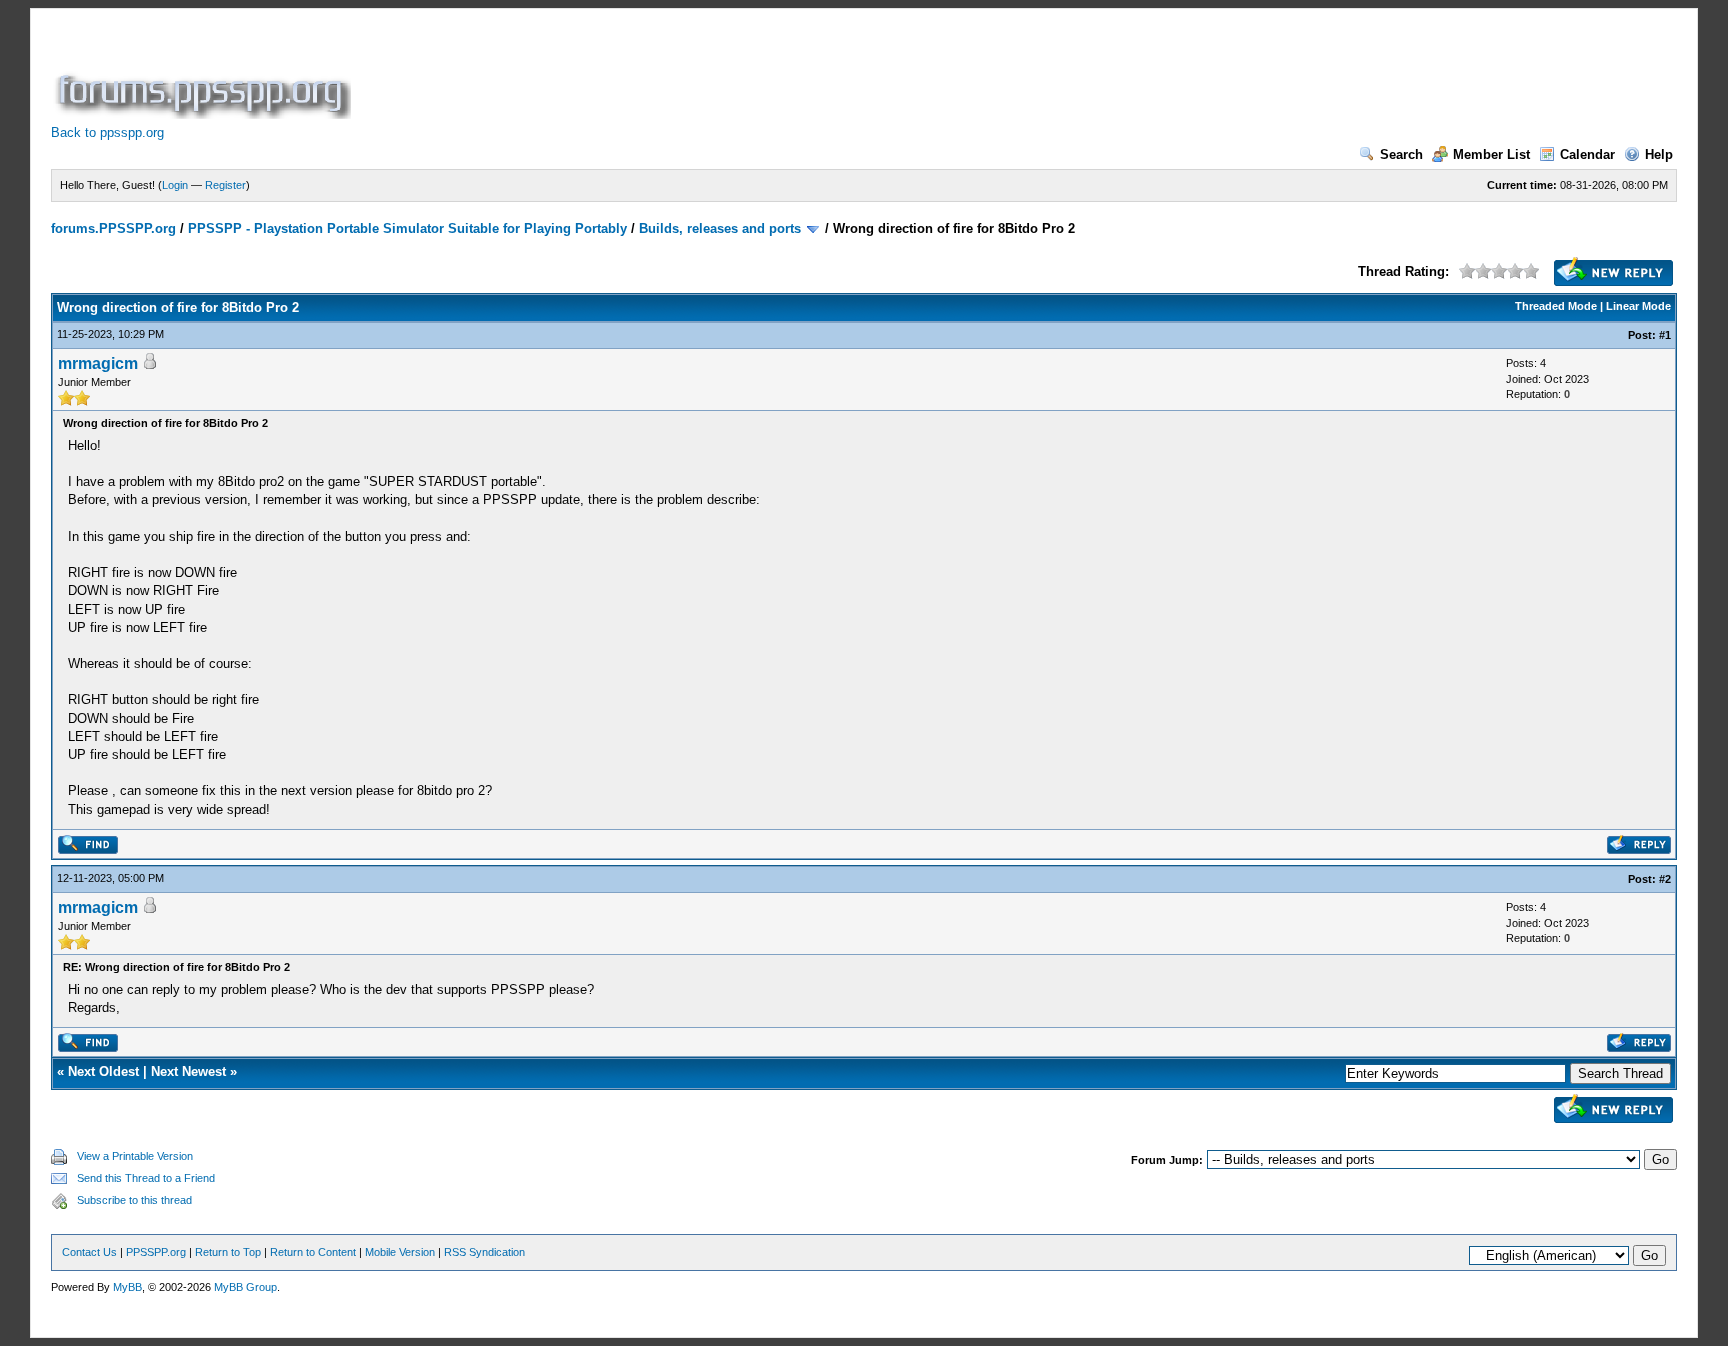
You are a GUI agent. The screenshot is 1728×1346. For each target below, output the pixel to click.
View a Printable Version (135, 1156)
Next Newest (188, 1071)
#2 (1665, 879)
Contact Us (89, 1252)
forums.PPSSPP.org (113, 228)
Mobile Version (400, 1252)
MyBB (127, 1287)
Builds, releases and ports (720, 228)
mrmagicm (98, 363)
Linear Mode (1638, 306)
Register (225, 185)
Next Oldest (103, 1071)
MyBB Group (245, 1287)
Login (175, 185)
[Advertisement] (719, 74)
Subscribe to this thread (134, 1200)
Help (1659, 154)
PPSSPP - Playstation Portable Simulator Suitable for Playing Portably (407, 228)
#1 (1665, 335)
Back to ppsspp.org (107, 132)
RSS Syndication (484, 1252)
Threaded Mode (1556, 306)
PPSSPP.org (156, 1252)
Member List (1491, 154)
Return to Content (313, 1252)
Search (1401, 154)
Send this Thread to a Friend (146, 1178)
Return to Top (228, 1252)
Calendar (1587, 154)
